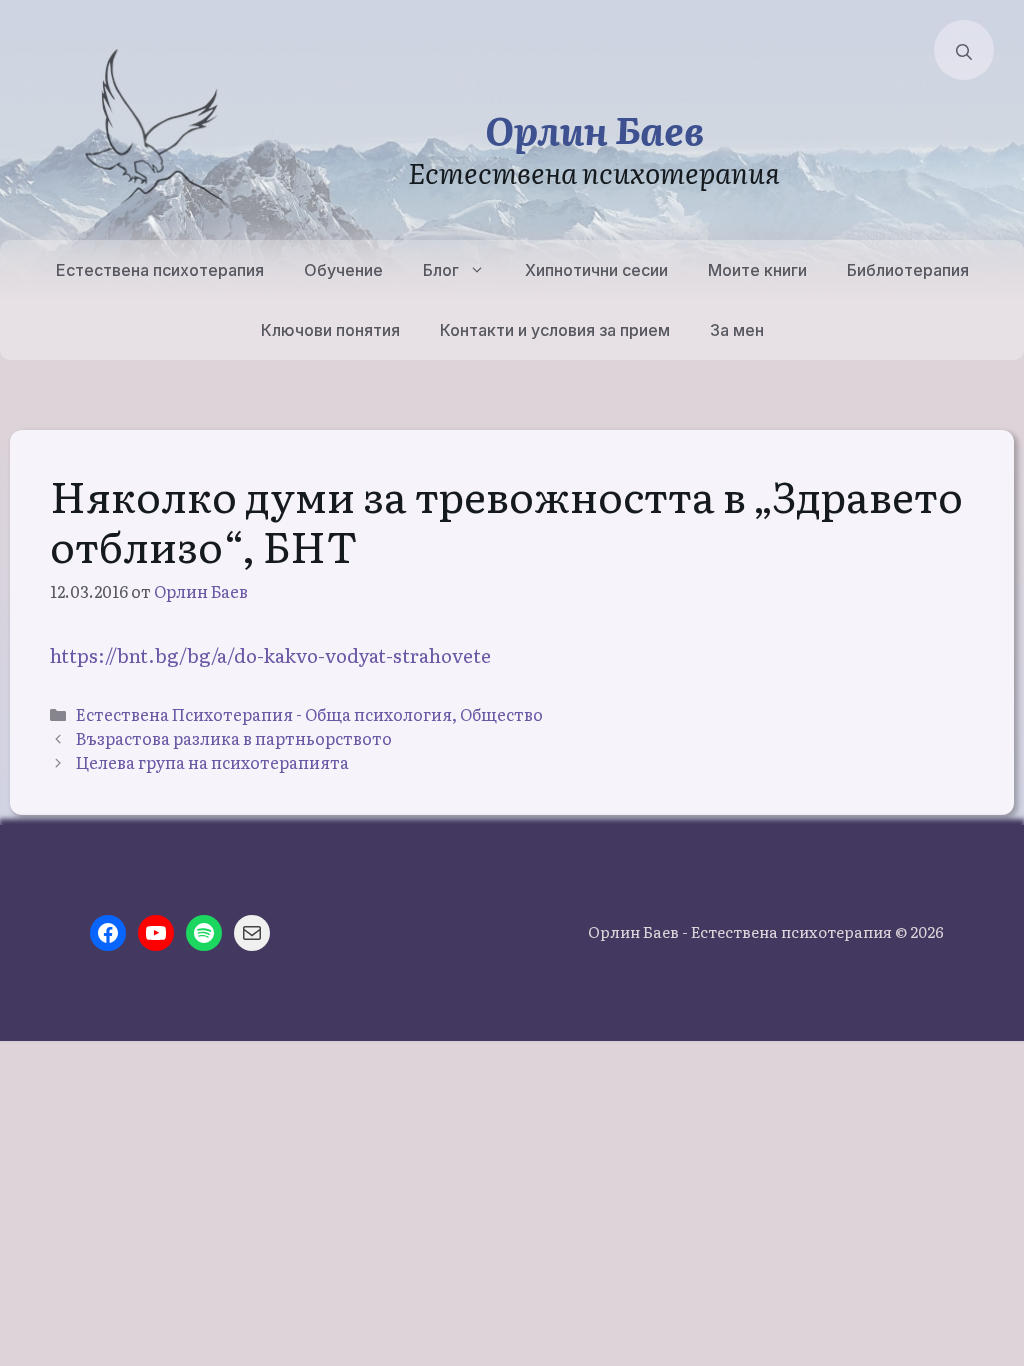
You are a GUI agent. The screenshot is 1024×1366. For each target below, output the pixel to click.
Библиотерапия (908, 270)
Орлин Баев (594, 128)
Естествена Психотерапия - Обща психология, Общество (309, 714)
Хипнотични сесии (596, 270)
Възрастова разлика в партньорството (234, 738)
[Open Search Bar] (964, 50)
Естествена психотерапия (160, 270)
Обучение (343, 270)
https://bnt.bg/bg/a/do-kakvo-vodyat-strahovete (270, 655)
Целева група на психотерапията (212, 762)
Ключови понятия (330, 330)
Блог (441, 270)
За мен (737, 330)
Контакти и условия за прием (555, 330)
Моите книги (757, 270)
